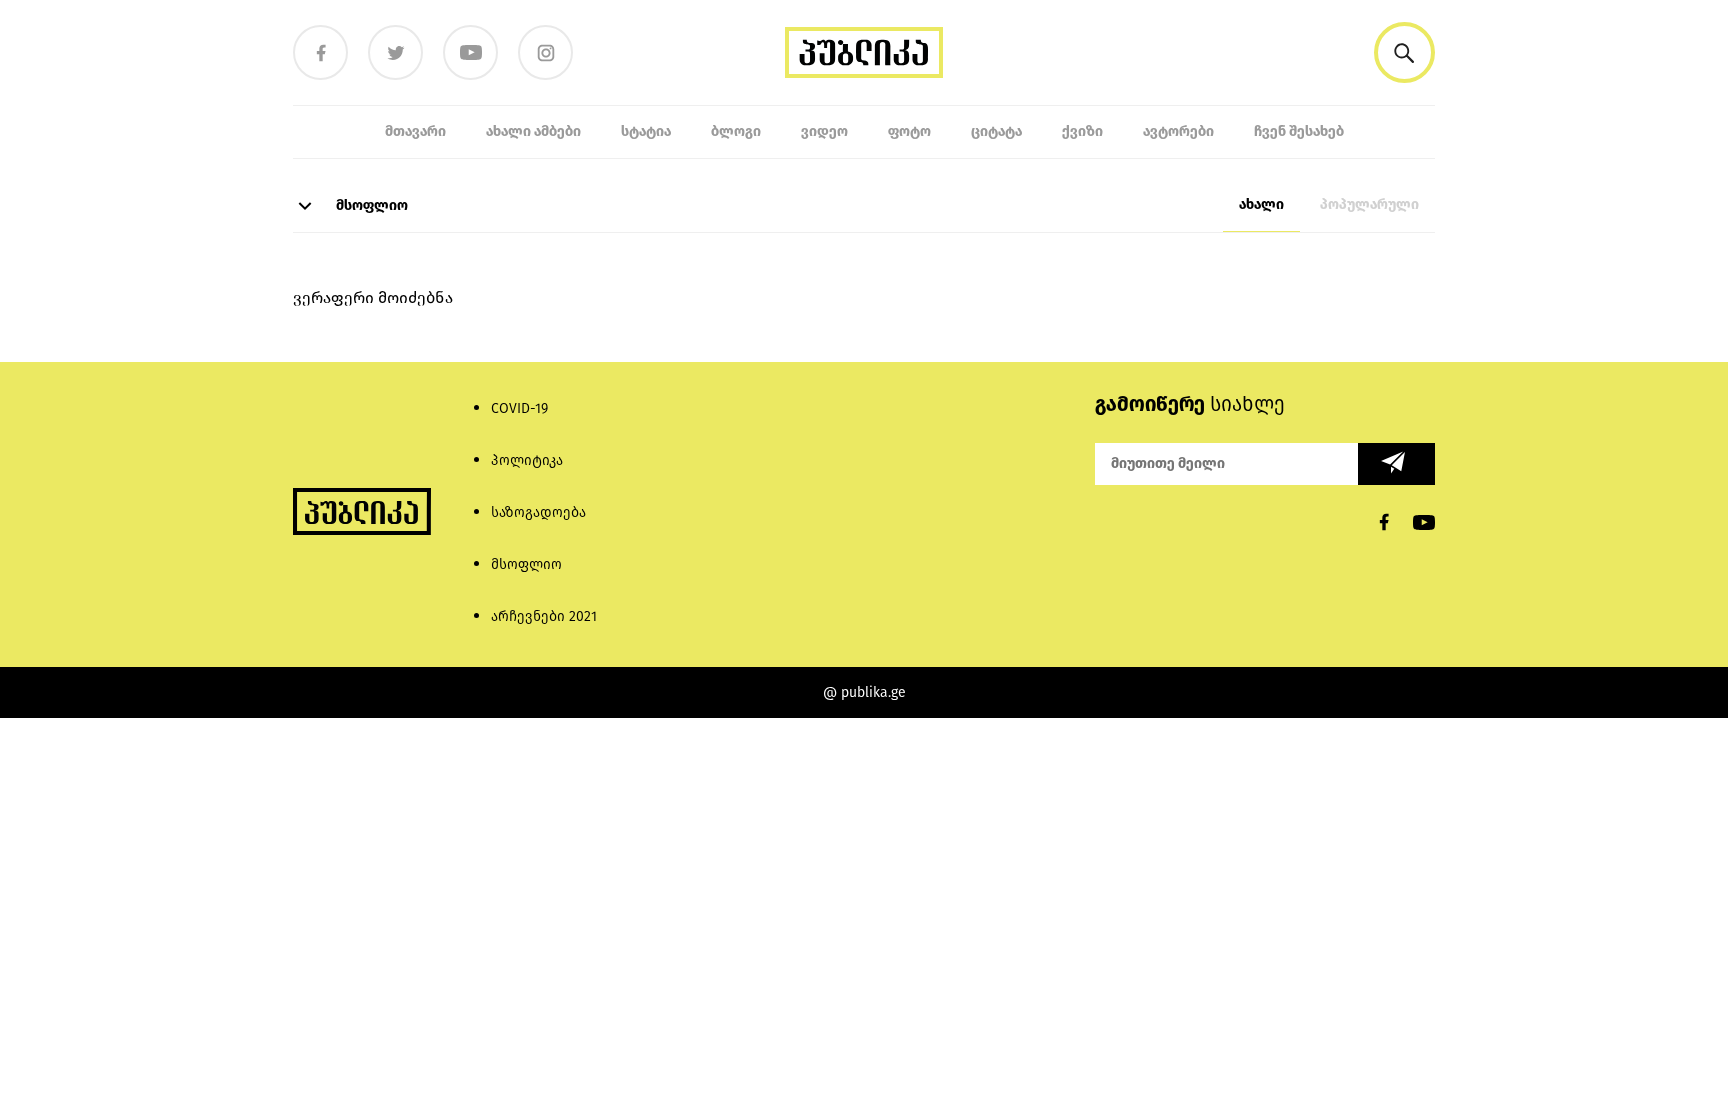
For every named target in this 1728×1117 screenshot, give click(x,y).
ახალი (1261, 204)
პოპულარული (1369, 204)
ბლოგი (736, 131)
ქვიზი (1082, 131)
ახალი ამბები (533, 131)
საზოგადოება (538, 512)
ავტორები (1178, 131)
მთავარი (415, 131)
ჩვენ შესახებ (1299, 131)
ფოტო (909, 131)
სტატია (646, 131)
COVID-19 (519, 408)
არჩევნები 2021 (544, 616)
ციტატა (996, 131)
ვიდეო (824, 131)
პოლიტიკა (527, 460)
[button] (1404, 52)
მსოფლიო (370, 205)
